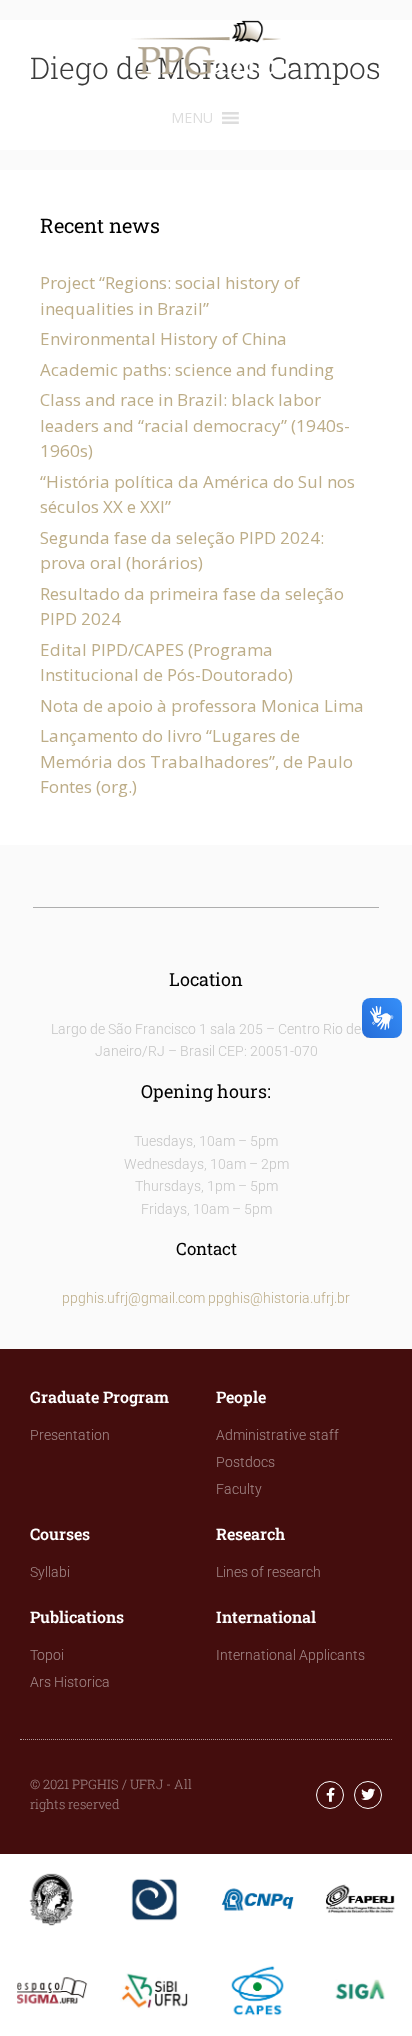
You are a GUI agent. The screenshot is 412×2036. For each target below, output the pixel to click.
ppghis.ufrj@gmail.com (133, 1298)
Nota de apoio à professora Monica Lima (202, 705)
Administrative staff (277, 1435)
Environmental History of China (163, 338)
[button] (192, 118)
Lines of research (268, 1572)
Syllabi (50, 1572)
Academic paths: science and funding (187, 369)
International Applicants (290, 1655)
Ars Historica (70, 1682)
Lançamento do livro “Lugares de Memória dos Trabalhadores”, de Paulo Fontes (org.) (196, 761)
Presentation (70, 1435)
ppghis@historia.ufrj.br (279, 1298)
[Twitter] (368, 1795)
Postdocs (245, 1462)
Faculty (239, 1489)
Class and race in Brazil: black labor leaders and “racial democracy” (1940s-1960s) (195, 425)
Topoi (47, 1655)
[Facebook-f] (330, 1795)
